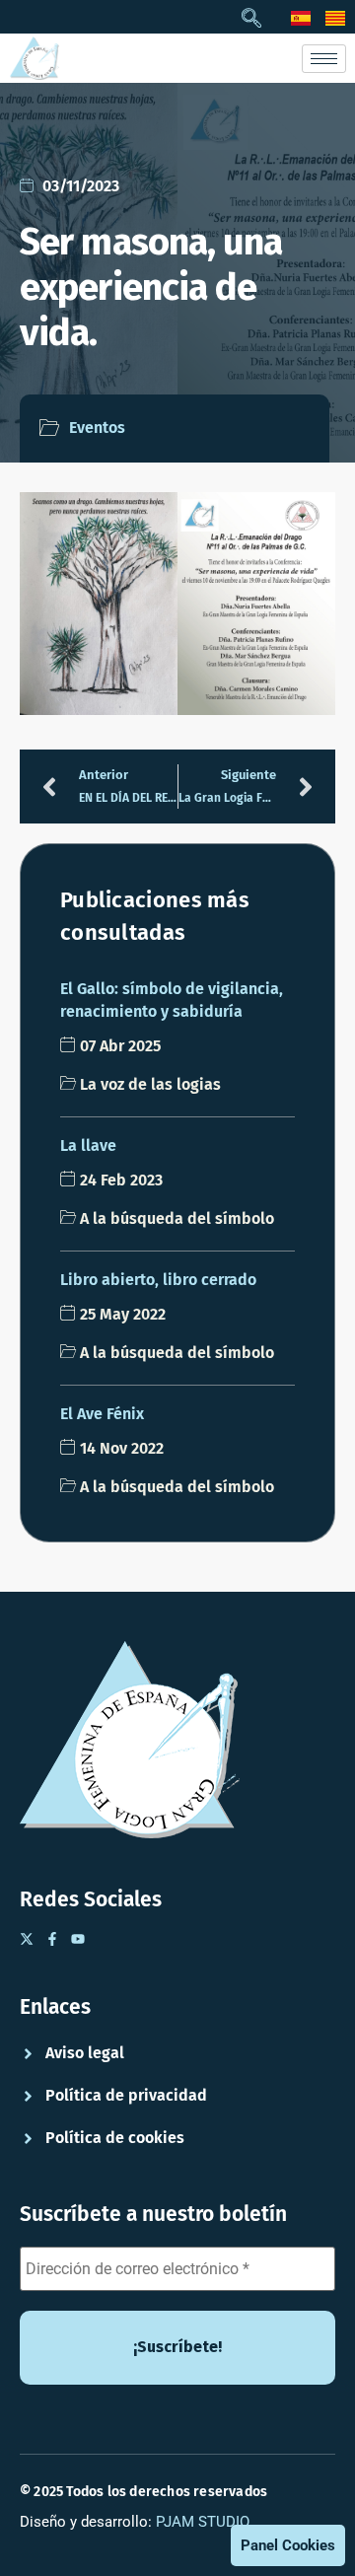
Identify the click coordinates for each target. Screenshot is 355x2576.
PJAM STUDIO (203, 2522)
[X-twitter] (27, 1939)
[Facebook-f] (52, 1939)
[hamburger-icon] (324, 59)
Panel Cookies (288, 2545)
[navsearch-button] (251, 20)
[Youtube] (78, 1939)
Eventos (97, 428)
